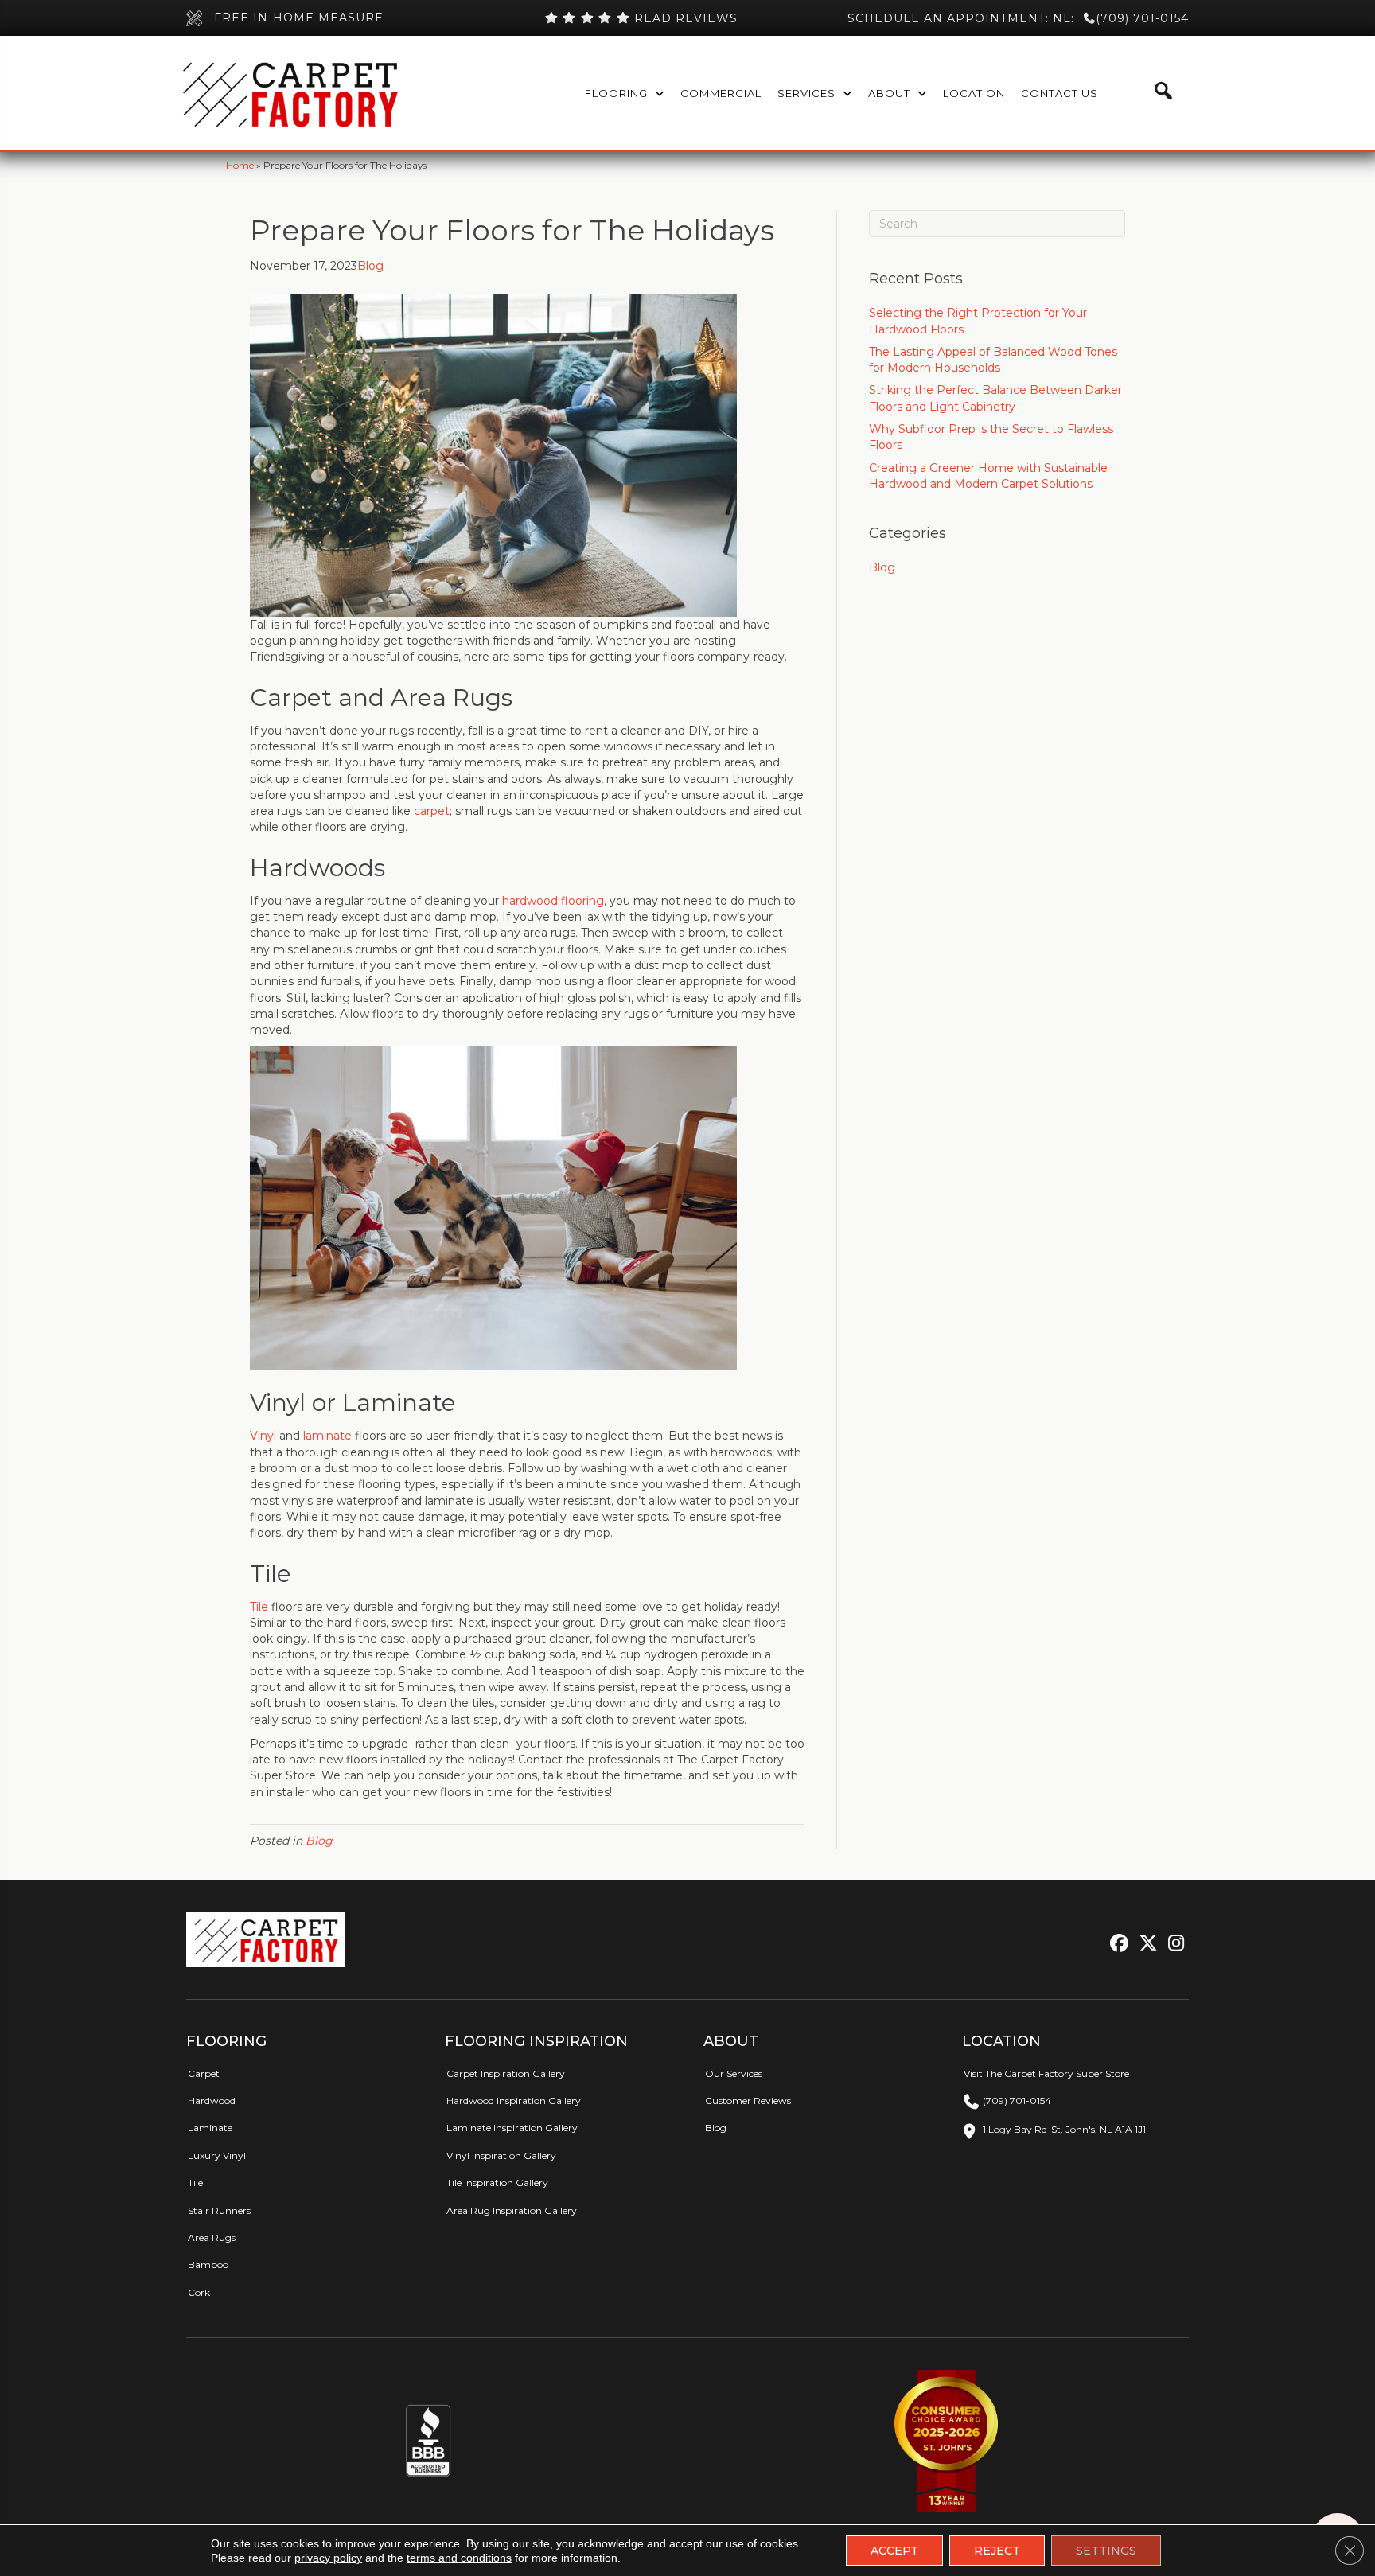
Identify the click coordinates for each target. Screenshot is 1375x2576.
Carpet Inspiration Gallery (506, 2073)
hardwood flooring (553, 901)
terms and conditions (459, 2558)
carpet (432, 811)
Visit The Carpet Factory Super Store (1046, 2073)
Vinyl (263, 1436)
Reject (997, 2551)
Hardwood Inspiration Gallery (514, 2101)
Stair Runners (219, 2210)
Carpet (204, 2073)
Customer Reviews (748, 2101)
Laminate (210, 2128)
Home (240, 165)
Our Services (734, 2073)
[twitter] (1145, 1944)
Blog (370, 266)
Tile (259, 1607)
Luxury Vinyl (217, 2155)
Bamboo (208, 2264)
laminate (327, 1436)
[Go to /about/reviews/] (641, 18)
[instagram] (1172, 1944)
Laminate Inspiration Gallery (512, 2128)
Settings (1106, 2551)
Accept (894, 2551)
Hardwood (212, 2101)
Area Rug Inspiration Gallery (512, 2210)
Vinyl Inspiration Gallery (501, 2155)
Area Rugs (212, 2237)
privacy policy (328, 2558)
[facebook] (1117, 1944)
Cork (199, 2292)
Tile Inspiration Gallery (497, 2182)
